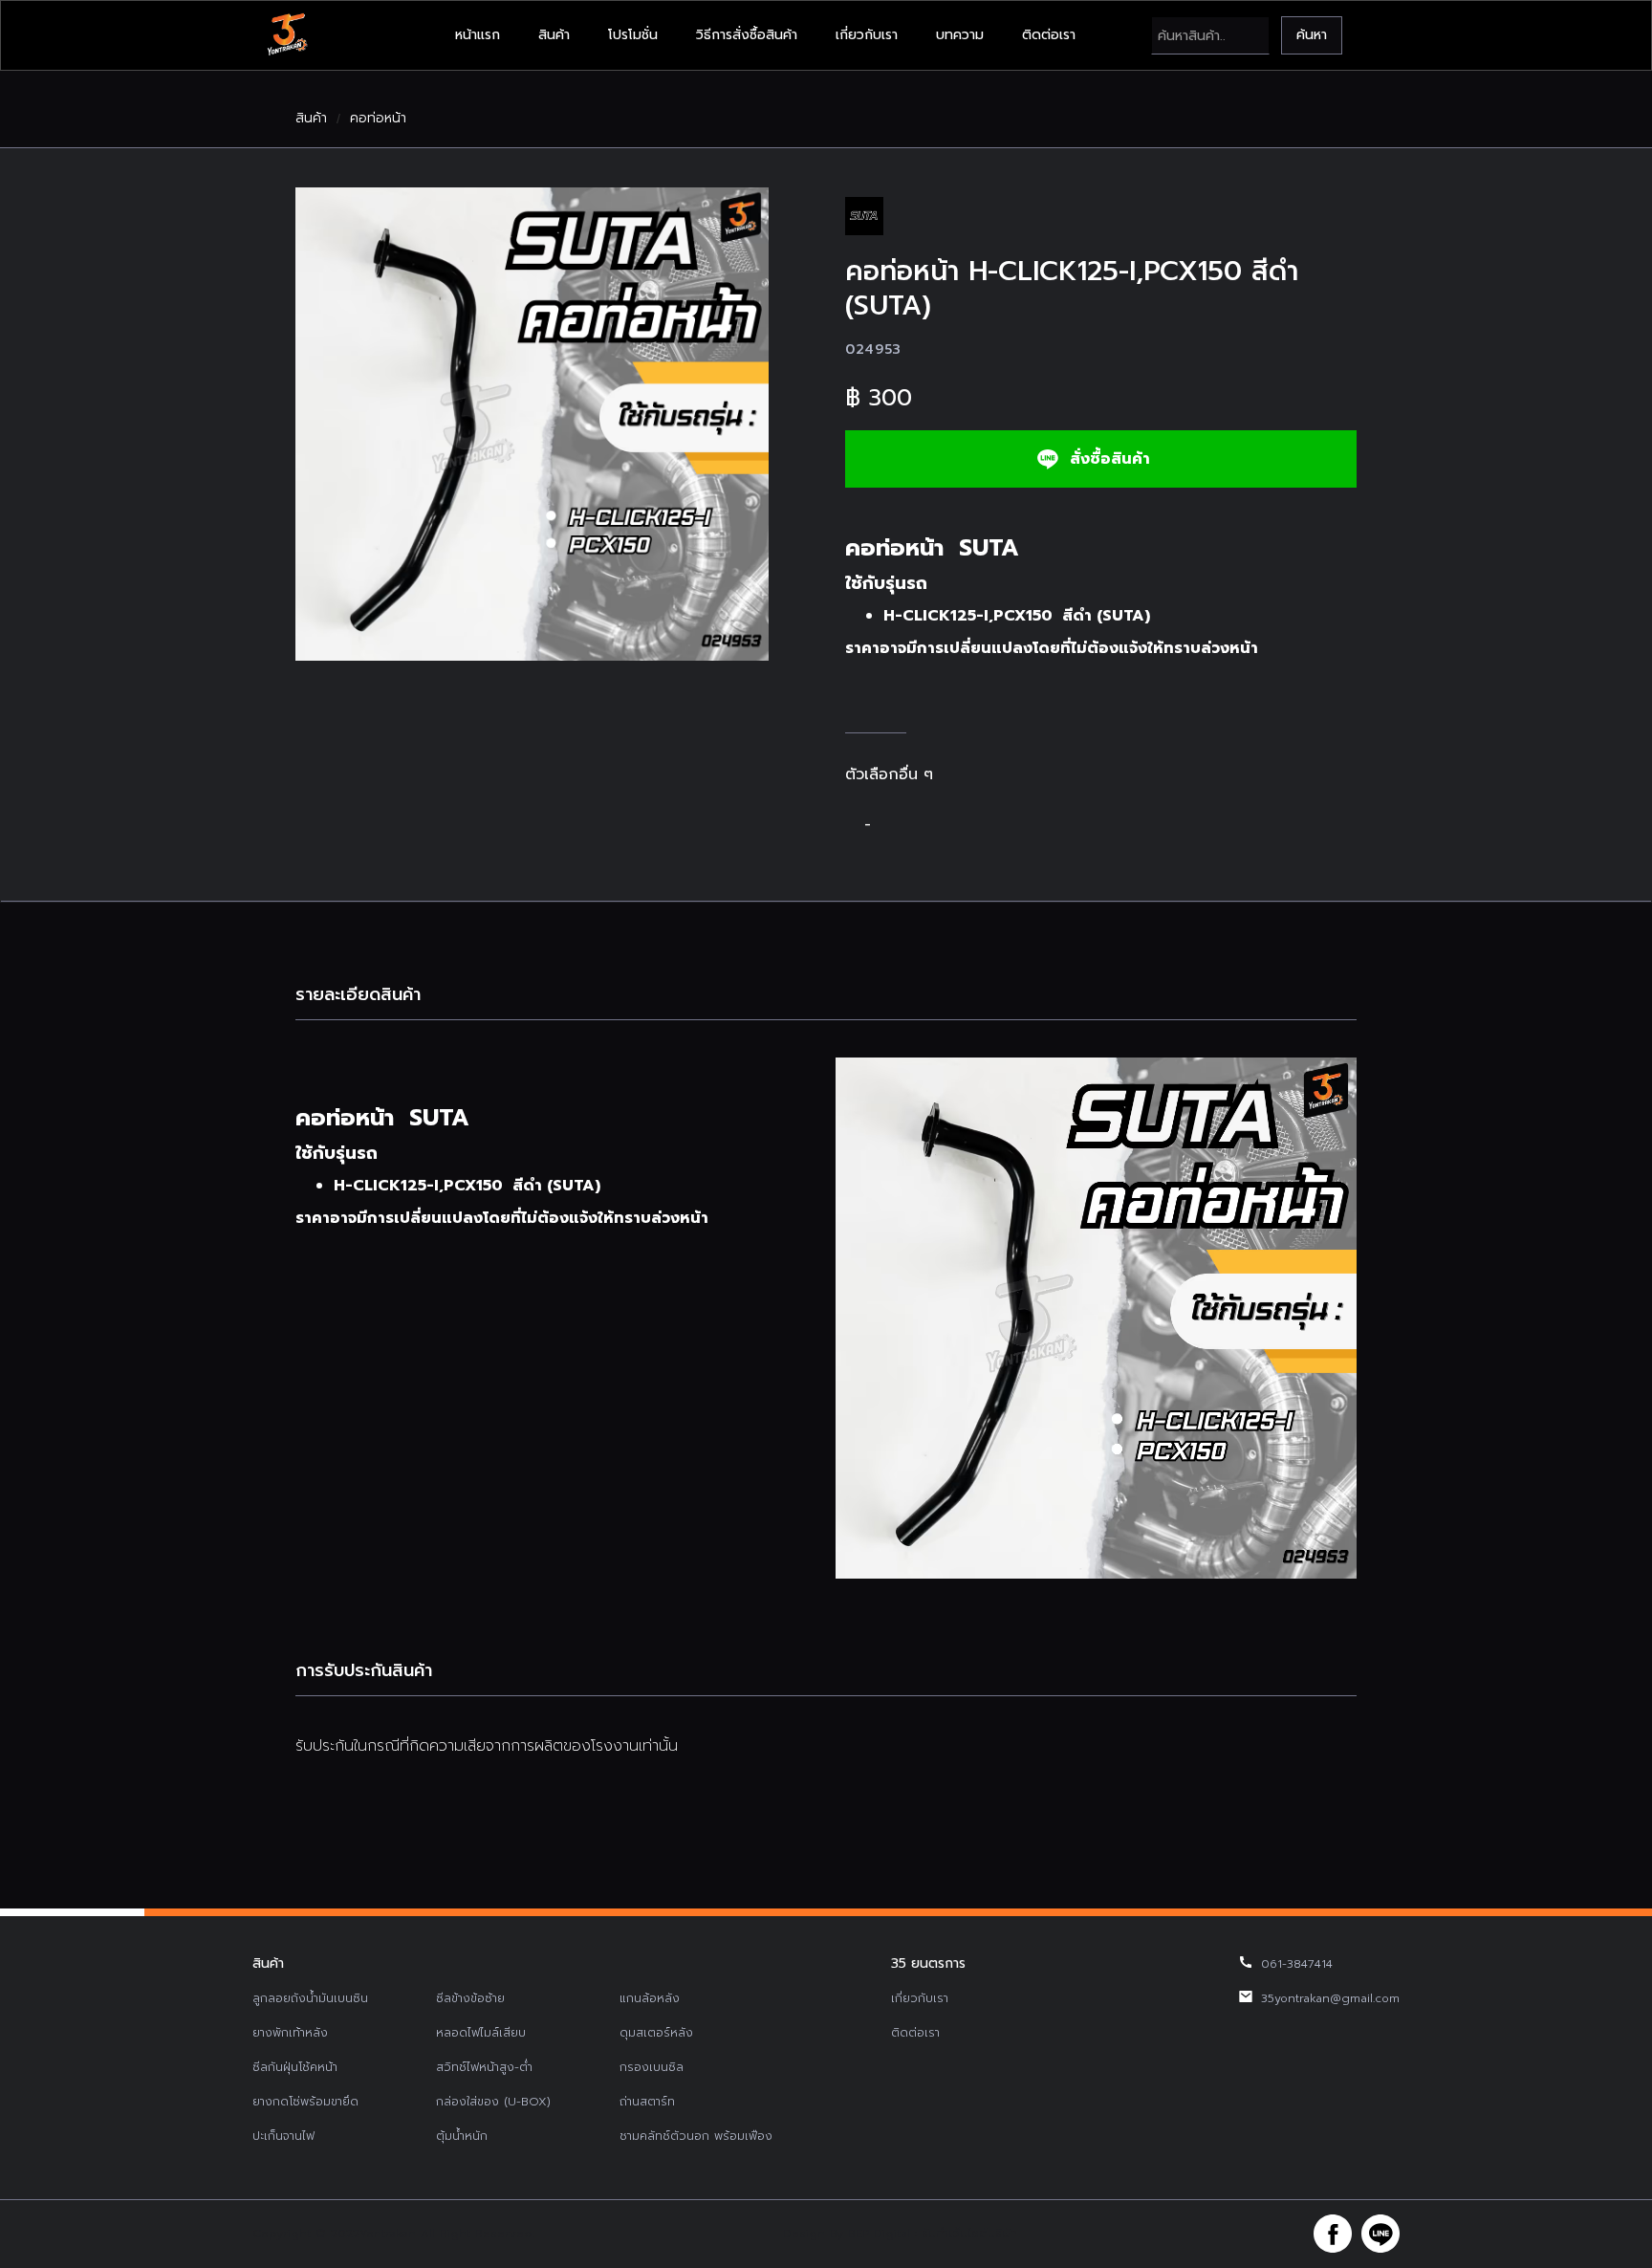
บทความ (960, 35)
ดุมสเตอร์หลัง (656, 2033)
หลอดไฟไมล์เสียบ (481, 2033)
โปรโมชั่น (633, 35)
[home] (287, 35)
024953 (873, 349)
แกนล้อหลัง (650, 1998)
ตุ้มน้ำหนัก (462, 2136)
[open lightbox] (532, 424)
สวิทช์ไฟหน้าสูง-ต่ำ (484, 2067)
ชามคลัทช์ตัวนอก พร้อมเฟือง (696, 2136)
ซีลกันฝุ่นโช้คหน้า (295, 2067)
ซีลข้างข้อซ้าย (470, 1998)
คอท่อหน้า (378, 119)
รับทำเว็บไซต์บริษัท (969, 2234)
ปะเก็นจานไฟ (283, 2136)
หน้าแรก (478, 35)
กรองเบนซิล (652, 2067)
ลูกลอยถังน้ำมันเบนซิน (310, 1998)
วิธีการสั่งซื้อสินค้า (747, 35)
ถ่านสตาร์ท (647, 2102)
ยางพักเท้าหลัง (290, 2033)
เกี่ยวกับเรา (867, 35)
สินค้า (554, 35)
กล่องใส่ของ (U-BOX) (493, 2102)
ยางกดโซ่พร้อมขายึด (305, 2102)
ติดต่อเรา (1049, 35)
